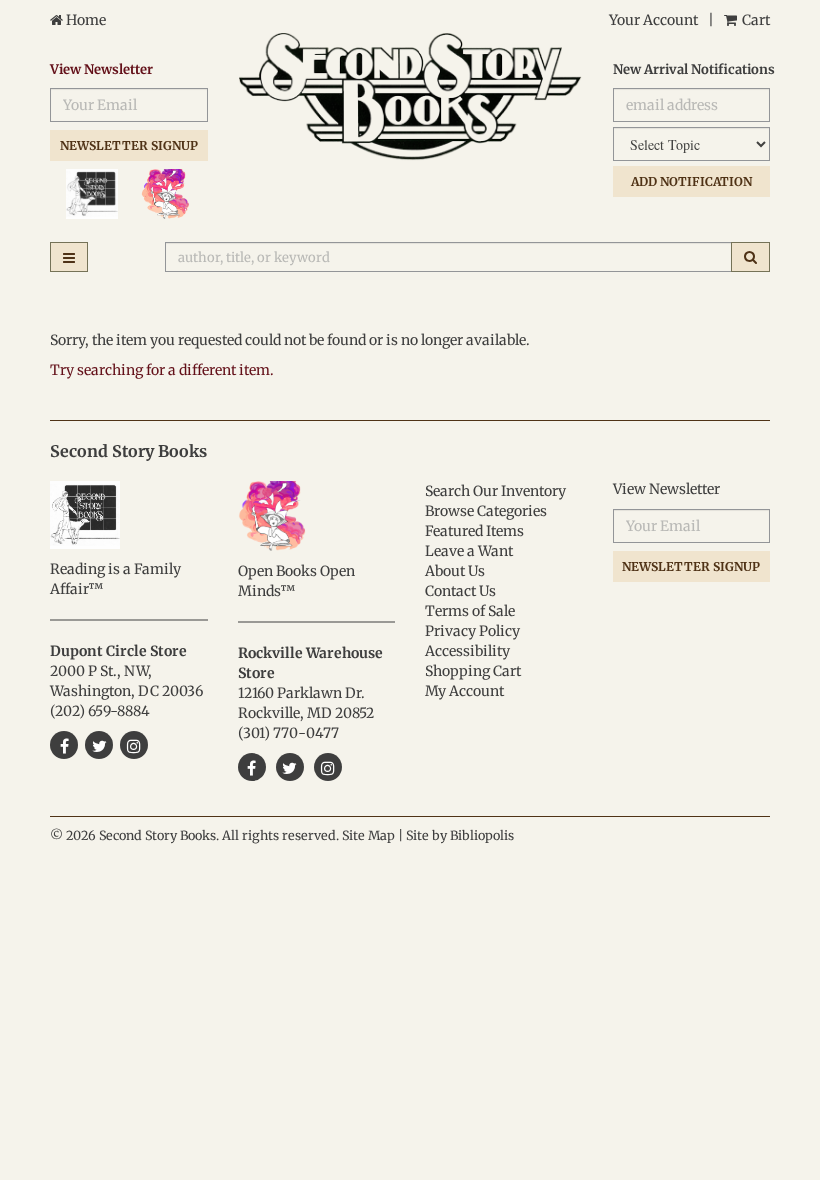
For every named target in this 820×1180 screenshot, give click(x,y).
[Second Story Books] (410, 96)
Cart (754, 20)
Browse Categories (486, 511)
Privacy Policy (472, 631)
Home (84, 20)
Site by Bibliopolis (460, 835)
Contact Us (460, 591)
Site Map (368, 835)
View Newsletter (101, 69)
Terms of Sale (470, 611)
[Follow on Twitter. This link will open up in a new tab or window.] (290, 767)
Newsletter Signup (129, 145)
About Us (455, 571)
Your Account (653, 20)
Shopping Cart (473, 671)
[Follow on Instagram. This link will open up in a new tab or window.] (328, 767)
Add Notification (691, 181)
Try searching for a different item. (162, 370)
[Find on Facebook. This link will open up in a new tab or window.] (252, 767)
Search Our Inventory (495, 491)
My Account (464, 691)
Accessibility (467, 651)
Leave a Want (469, 551)
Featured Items (474, 531)
